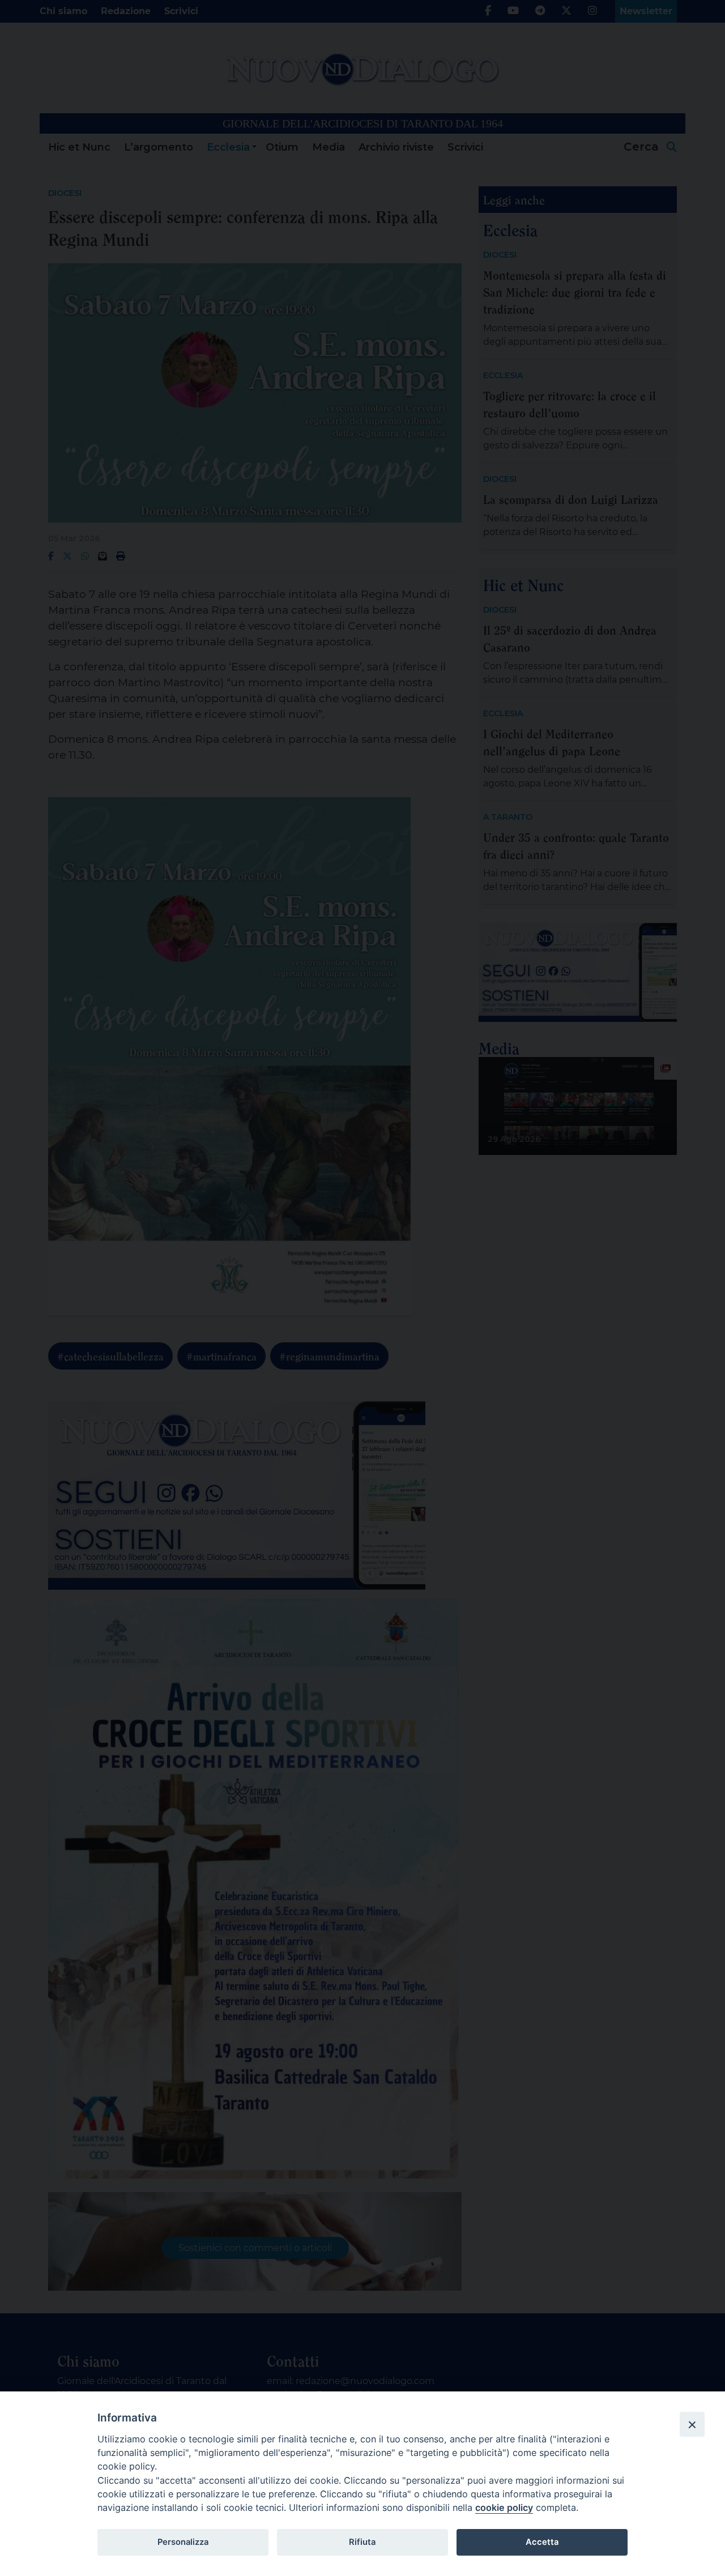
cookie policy (504, 2507)
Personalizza (183, 2542)
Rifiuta (362, 2542)
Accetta (542, 2542)
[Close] (692, 2424)
